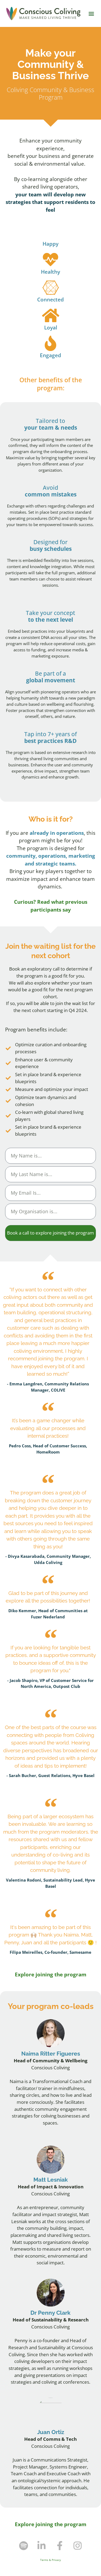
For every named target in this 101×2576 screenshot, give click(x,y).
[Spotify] (23, 2546)
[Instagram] (78, 2546)
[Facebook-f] (60, 2546)
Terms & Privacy (50, 2560)
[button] (91, 14)
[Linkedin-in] (41, 2546)
